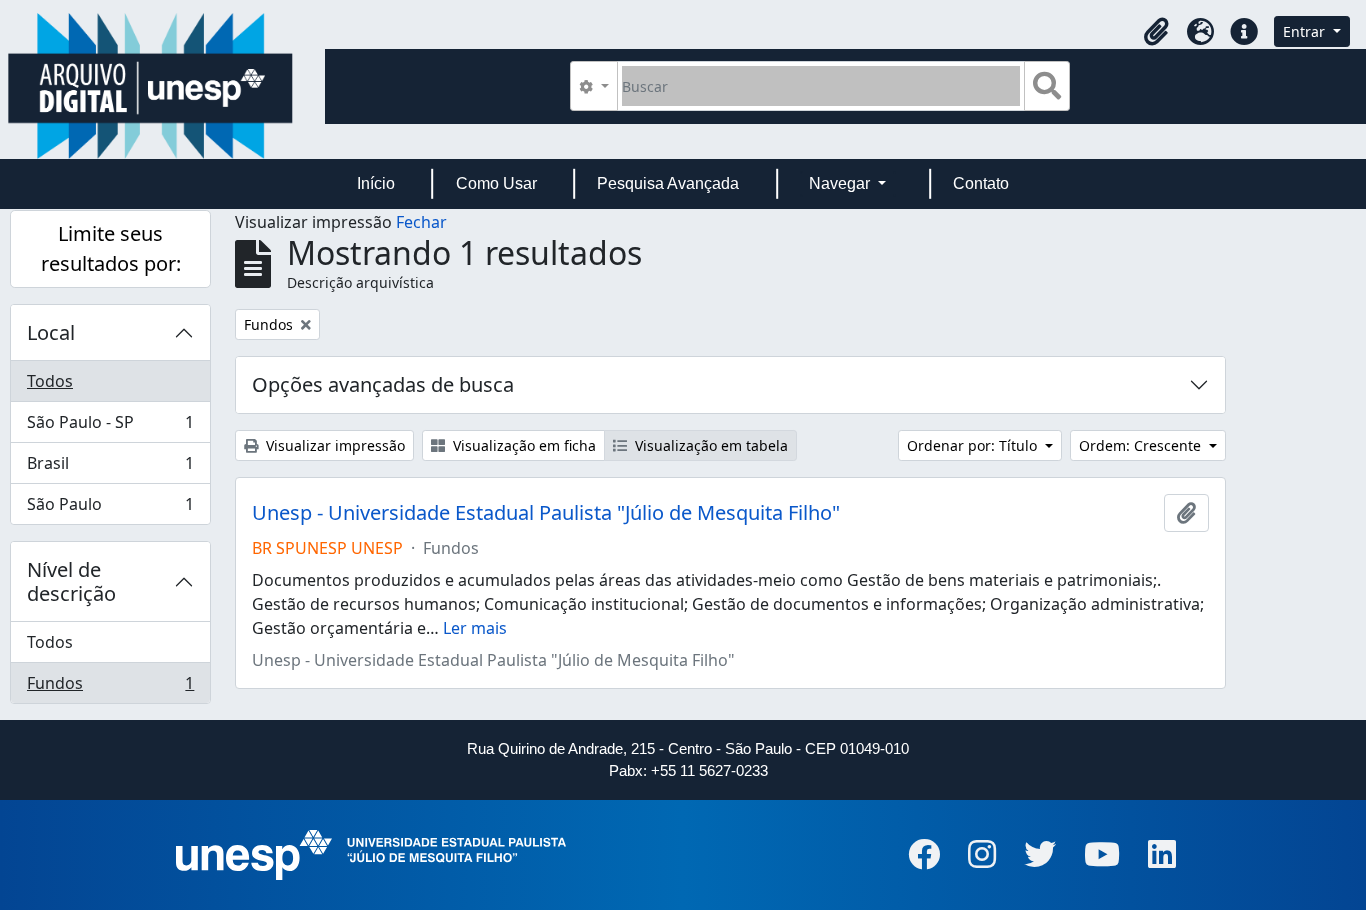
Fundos (110, 687)
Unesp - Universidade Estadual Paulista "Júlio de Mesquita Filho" (546, 513)
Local (51, 332)
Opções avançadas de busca (383, 384)
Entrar (1306, 31)
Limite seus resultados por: (111, 248)
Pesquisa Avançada (668, 183)
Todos (50, 381)
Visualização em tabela (709, 445)
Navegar (841, 183)
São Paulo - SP (110, 427)
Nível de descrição (71, 581)
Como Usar (496, 183)
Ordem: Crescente (1142, 445)
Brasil (110, 468)
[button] (1156, 32)
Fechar (421, 222)
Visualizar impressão (333, 445)
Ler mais (475, 628)
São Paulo (110, 508)
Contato (981, 183)
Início (376, 183)
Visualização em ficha (522, 445)
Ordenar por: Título (974, 445)
